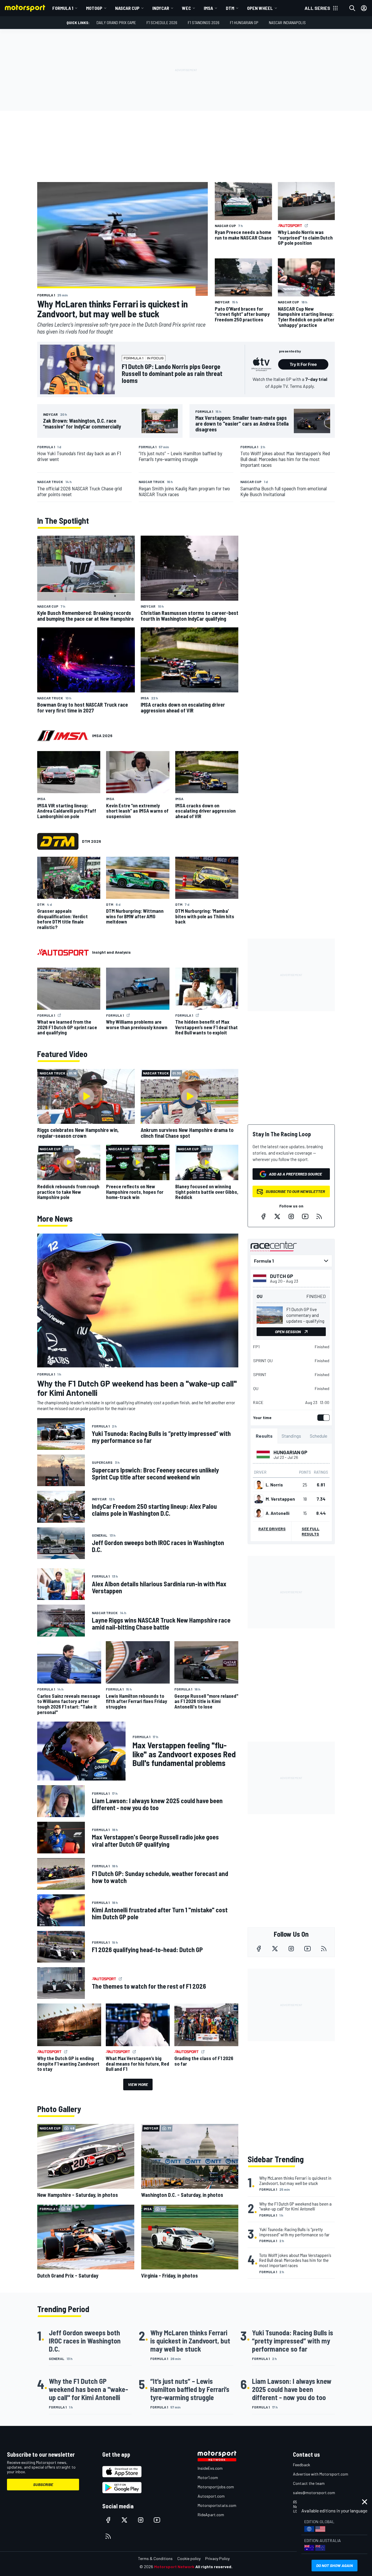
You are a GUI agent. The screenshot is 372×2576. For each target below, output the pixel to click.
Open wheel (260, 8)
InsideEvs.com (210, 2468)
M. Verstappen (280, 1499)
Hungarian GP (290, 1452)
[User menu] (364, 8)
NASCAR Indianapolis (287, 22)
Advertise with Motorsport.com (321, 2474)
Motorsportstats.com (217, 2505)
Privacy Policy (217, 2558)
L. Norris (274, 1485)
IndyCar (161, 8)
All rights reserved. (214, 2567)
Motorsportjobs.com (216, 2487)
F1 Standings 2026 (204, 22)
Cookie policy (189, 2558)
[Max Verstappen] (259, 1499)
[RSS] (319, 1216)
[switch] (322, 1418)
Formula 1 (63, 8)
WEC (186, 8)
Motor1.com (208, 2477)
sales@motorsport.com (314, 2493)
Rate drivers (272, 1529)
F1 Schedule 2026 (162, 22)
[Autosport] (63, 952)
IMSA (208, 8)
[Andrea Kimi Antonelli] (259, 1513)
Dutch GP (282, 1276)
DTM (230, 8)
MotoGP (94, 8)
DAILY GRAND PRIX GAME (116, 22)
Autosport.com (211, 2496)
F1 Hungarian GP (244, 22)
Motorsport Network (174, 2567)
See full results (311, 1531)
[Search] (352, 8)
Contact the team (309, 2483)
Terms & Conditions (155, 2558)
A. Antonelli (278, 1513)
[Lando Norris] (259, 1485)
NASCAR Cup (127, 8)
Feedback (302, 2465)
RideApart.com (211, 2515)
